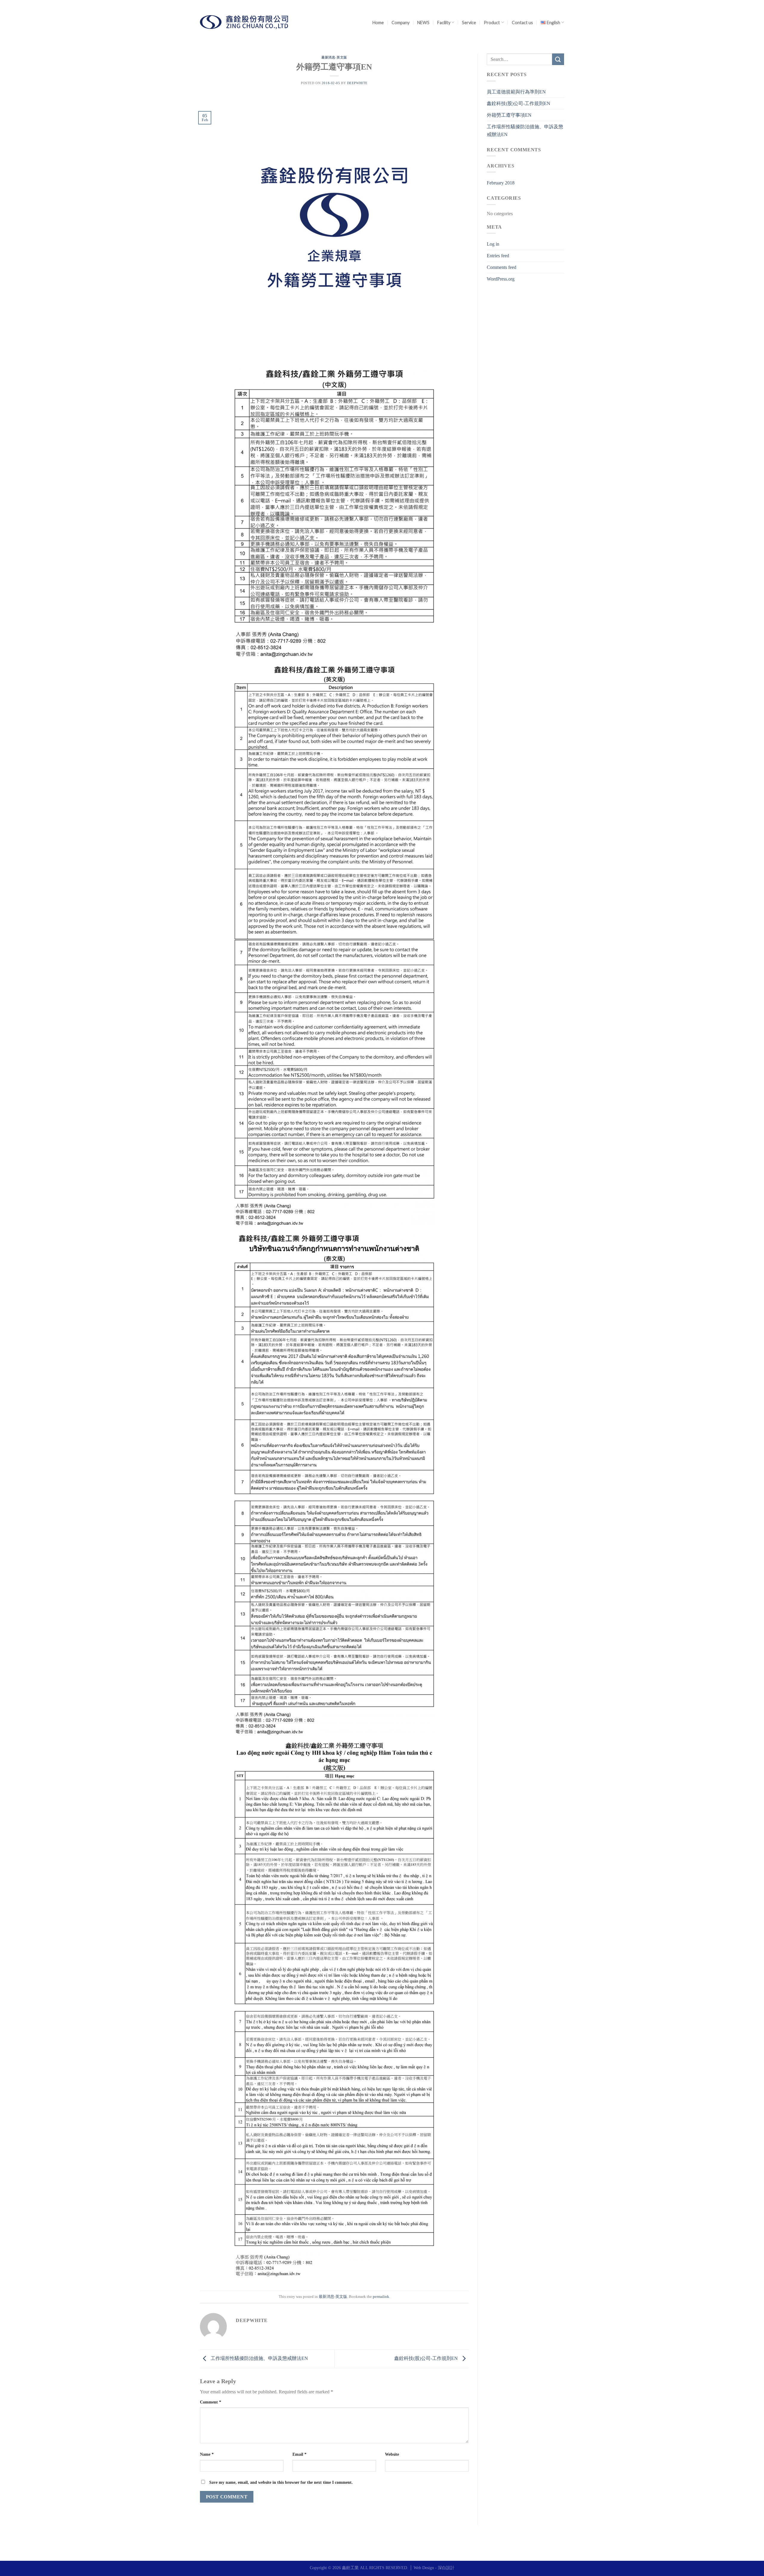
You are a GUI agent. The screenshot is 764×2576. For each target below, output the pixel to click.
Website (392, 2454)
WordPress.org (501, 279)
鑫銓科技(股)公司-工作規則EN (427, 2358)
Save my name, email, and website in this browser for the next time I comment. (281, 2482)
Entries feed (498, 256)
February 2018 (501, 183)
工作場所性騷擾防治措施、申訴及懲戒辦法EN (259, 2358)
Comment (211, 2402)
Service (469, 23)
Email (299, 2454)
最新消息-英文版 (334, 57)
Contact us (522, 23)
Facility (444, 23)
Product (492, 23)
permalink (381, 2297)
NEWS (423, 23)
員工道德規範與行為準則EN (516, 92)
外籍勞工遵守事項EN (509, 115)
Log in (493, 244)
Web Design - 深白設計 (434, 2568)
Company (401, 23)
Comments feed (502, 267)
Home (378, 23)
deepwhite (357, 83)
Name (207, 2454)
